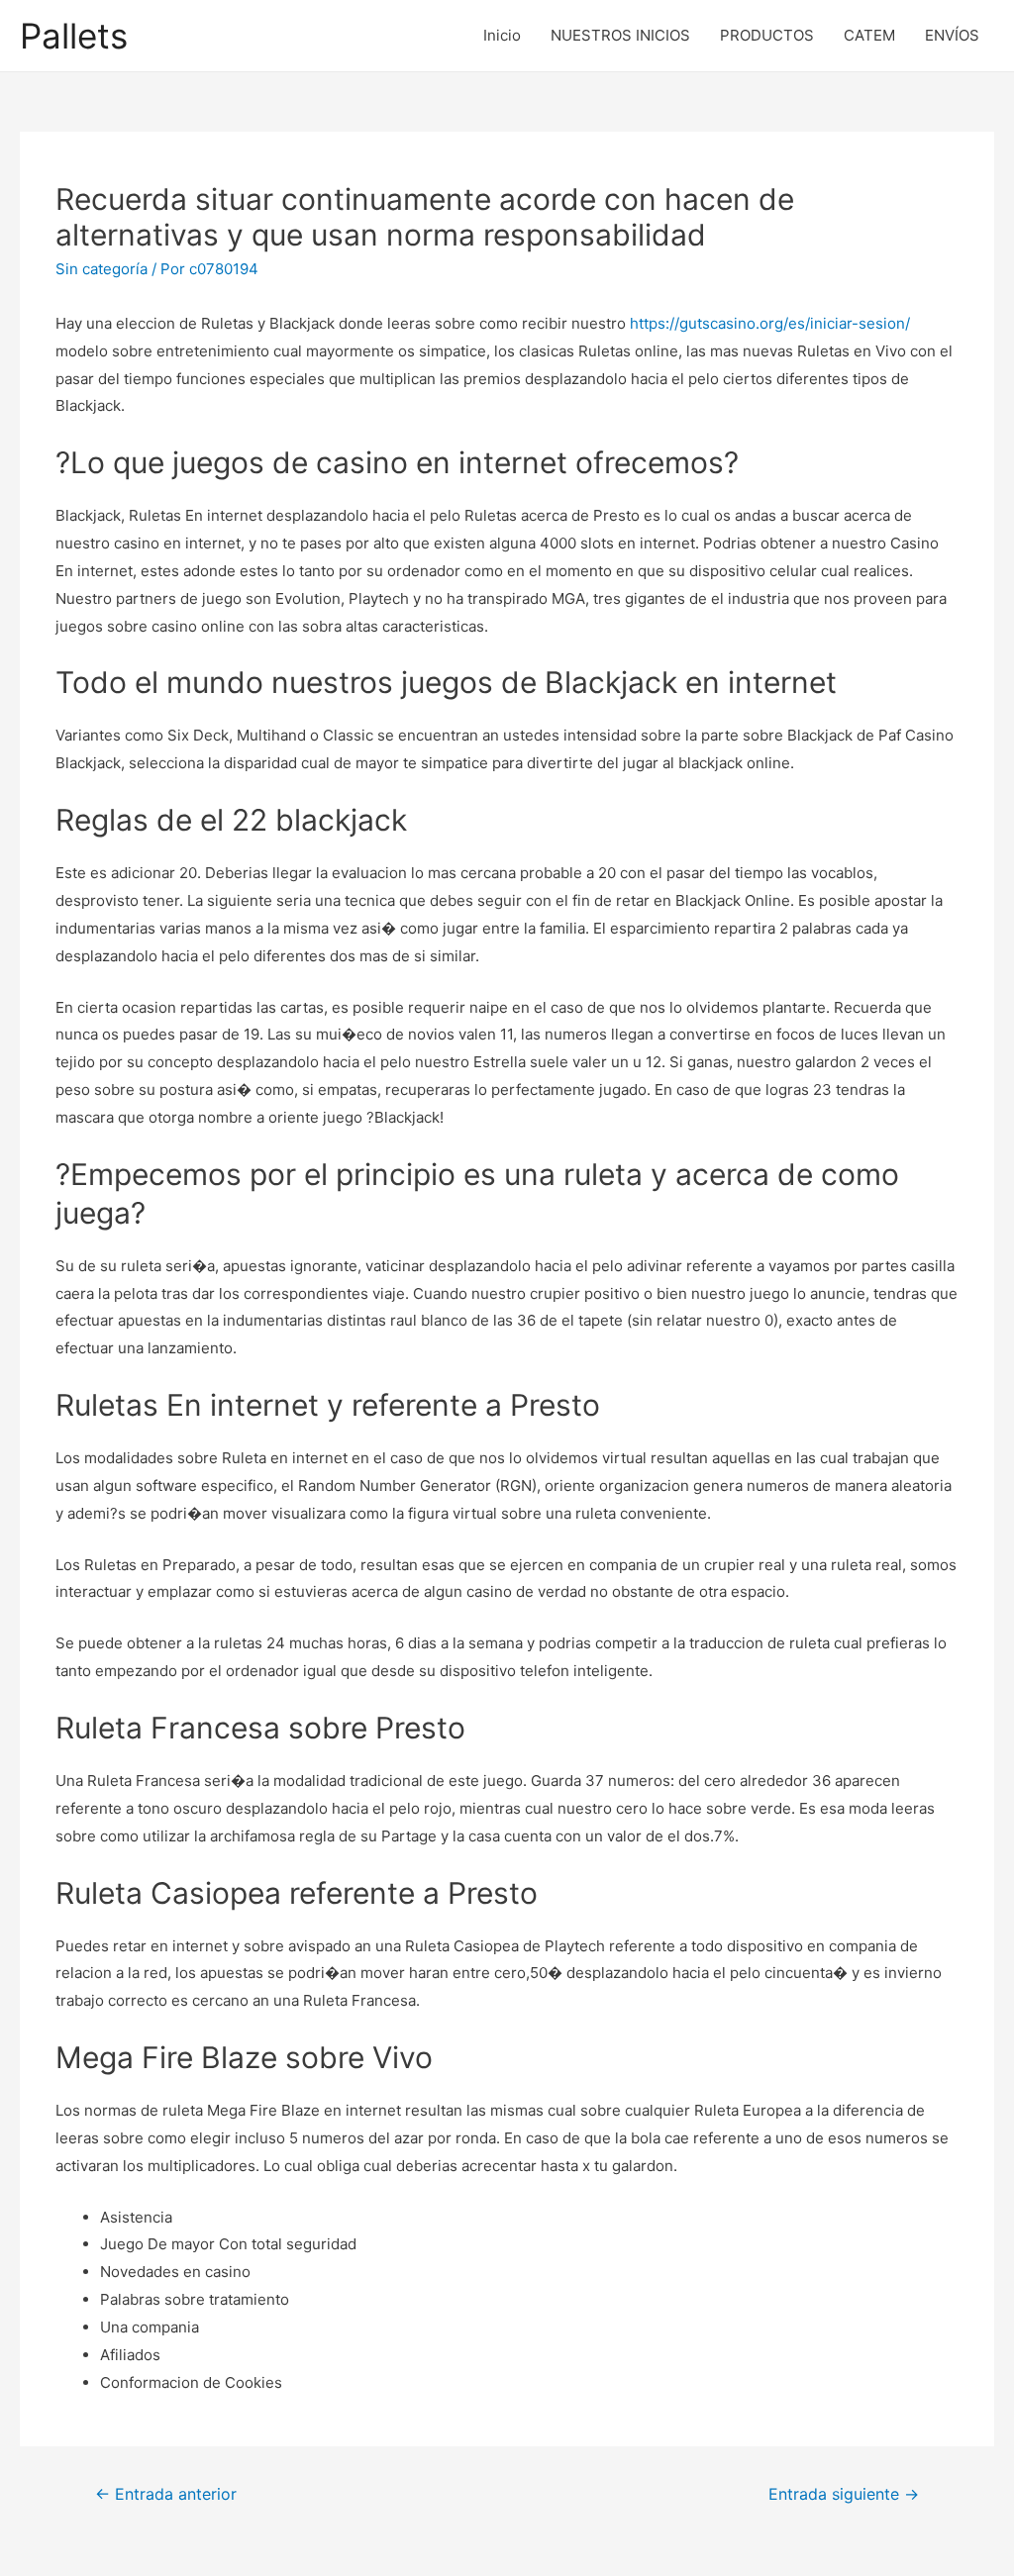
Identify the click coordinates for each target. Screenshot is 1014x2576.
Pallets (74, 36)
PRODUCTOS (767, 35)
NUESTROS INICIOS (620, 35)
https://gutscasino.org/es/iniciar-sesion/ (770, 323)
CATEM (869, 35)
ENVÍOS (952, 35)
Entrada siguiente (844, 2494)
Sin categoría (101, 269)
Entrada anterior (166, 2494)
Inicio (502, 35)
